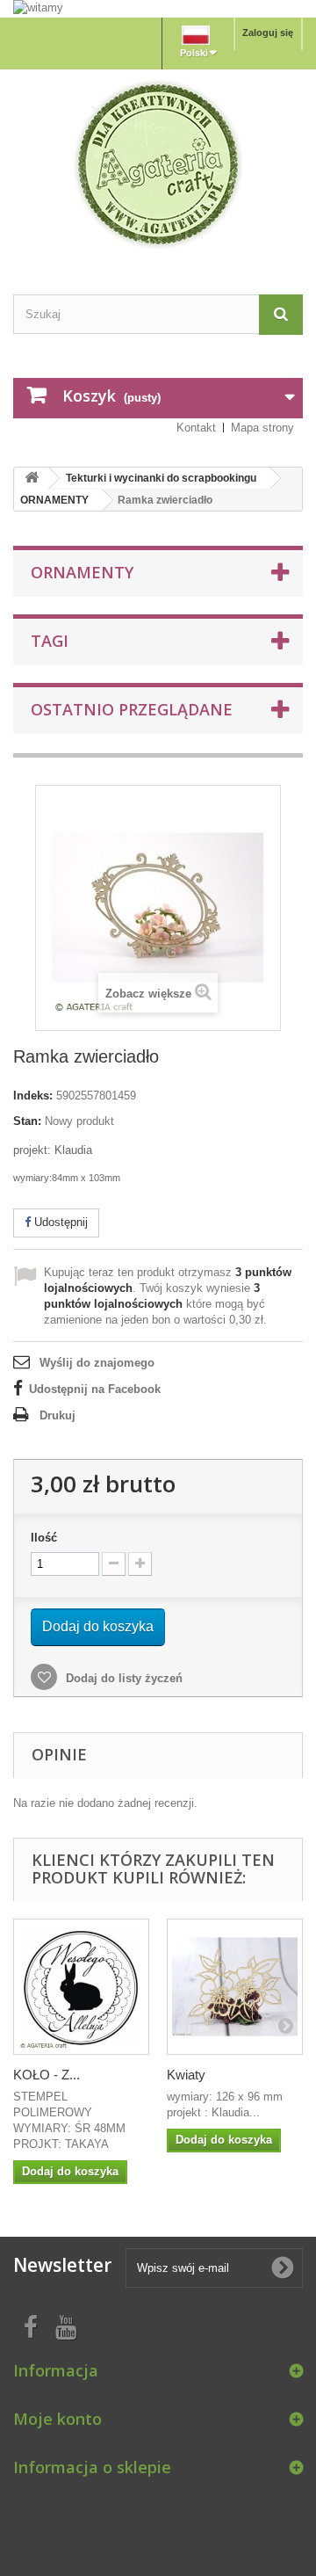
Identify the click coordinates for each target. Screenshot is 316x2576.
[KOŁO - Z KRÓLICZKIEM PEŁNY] (81, 1987)
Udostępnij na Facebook (95, 1389)
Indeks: (33, 1096)
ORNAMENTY (54, 500)
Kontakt (196, 428)
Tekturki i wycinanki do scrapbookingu (161, 478)
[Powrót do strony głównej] (32, 479)
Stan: (27, 1121)
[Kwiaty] (235, 1987)
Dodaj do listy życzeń (122, 1678)
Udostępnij (59, 1222)
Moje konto (57, 2419)
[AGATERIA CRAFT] (158, 164)
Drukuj (57, 1415)
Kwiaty (186, 2075)
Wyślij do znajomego (97, 1363)
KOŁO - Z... (47, 2075)
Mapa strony (262, 428)
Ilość (44, 1538)
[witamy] (158, 8)
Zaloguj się (268, 33)
